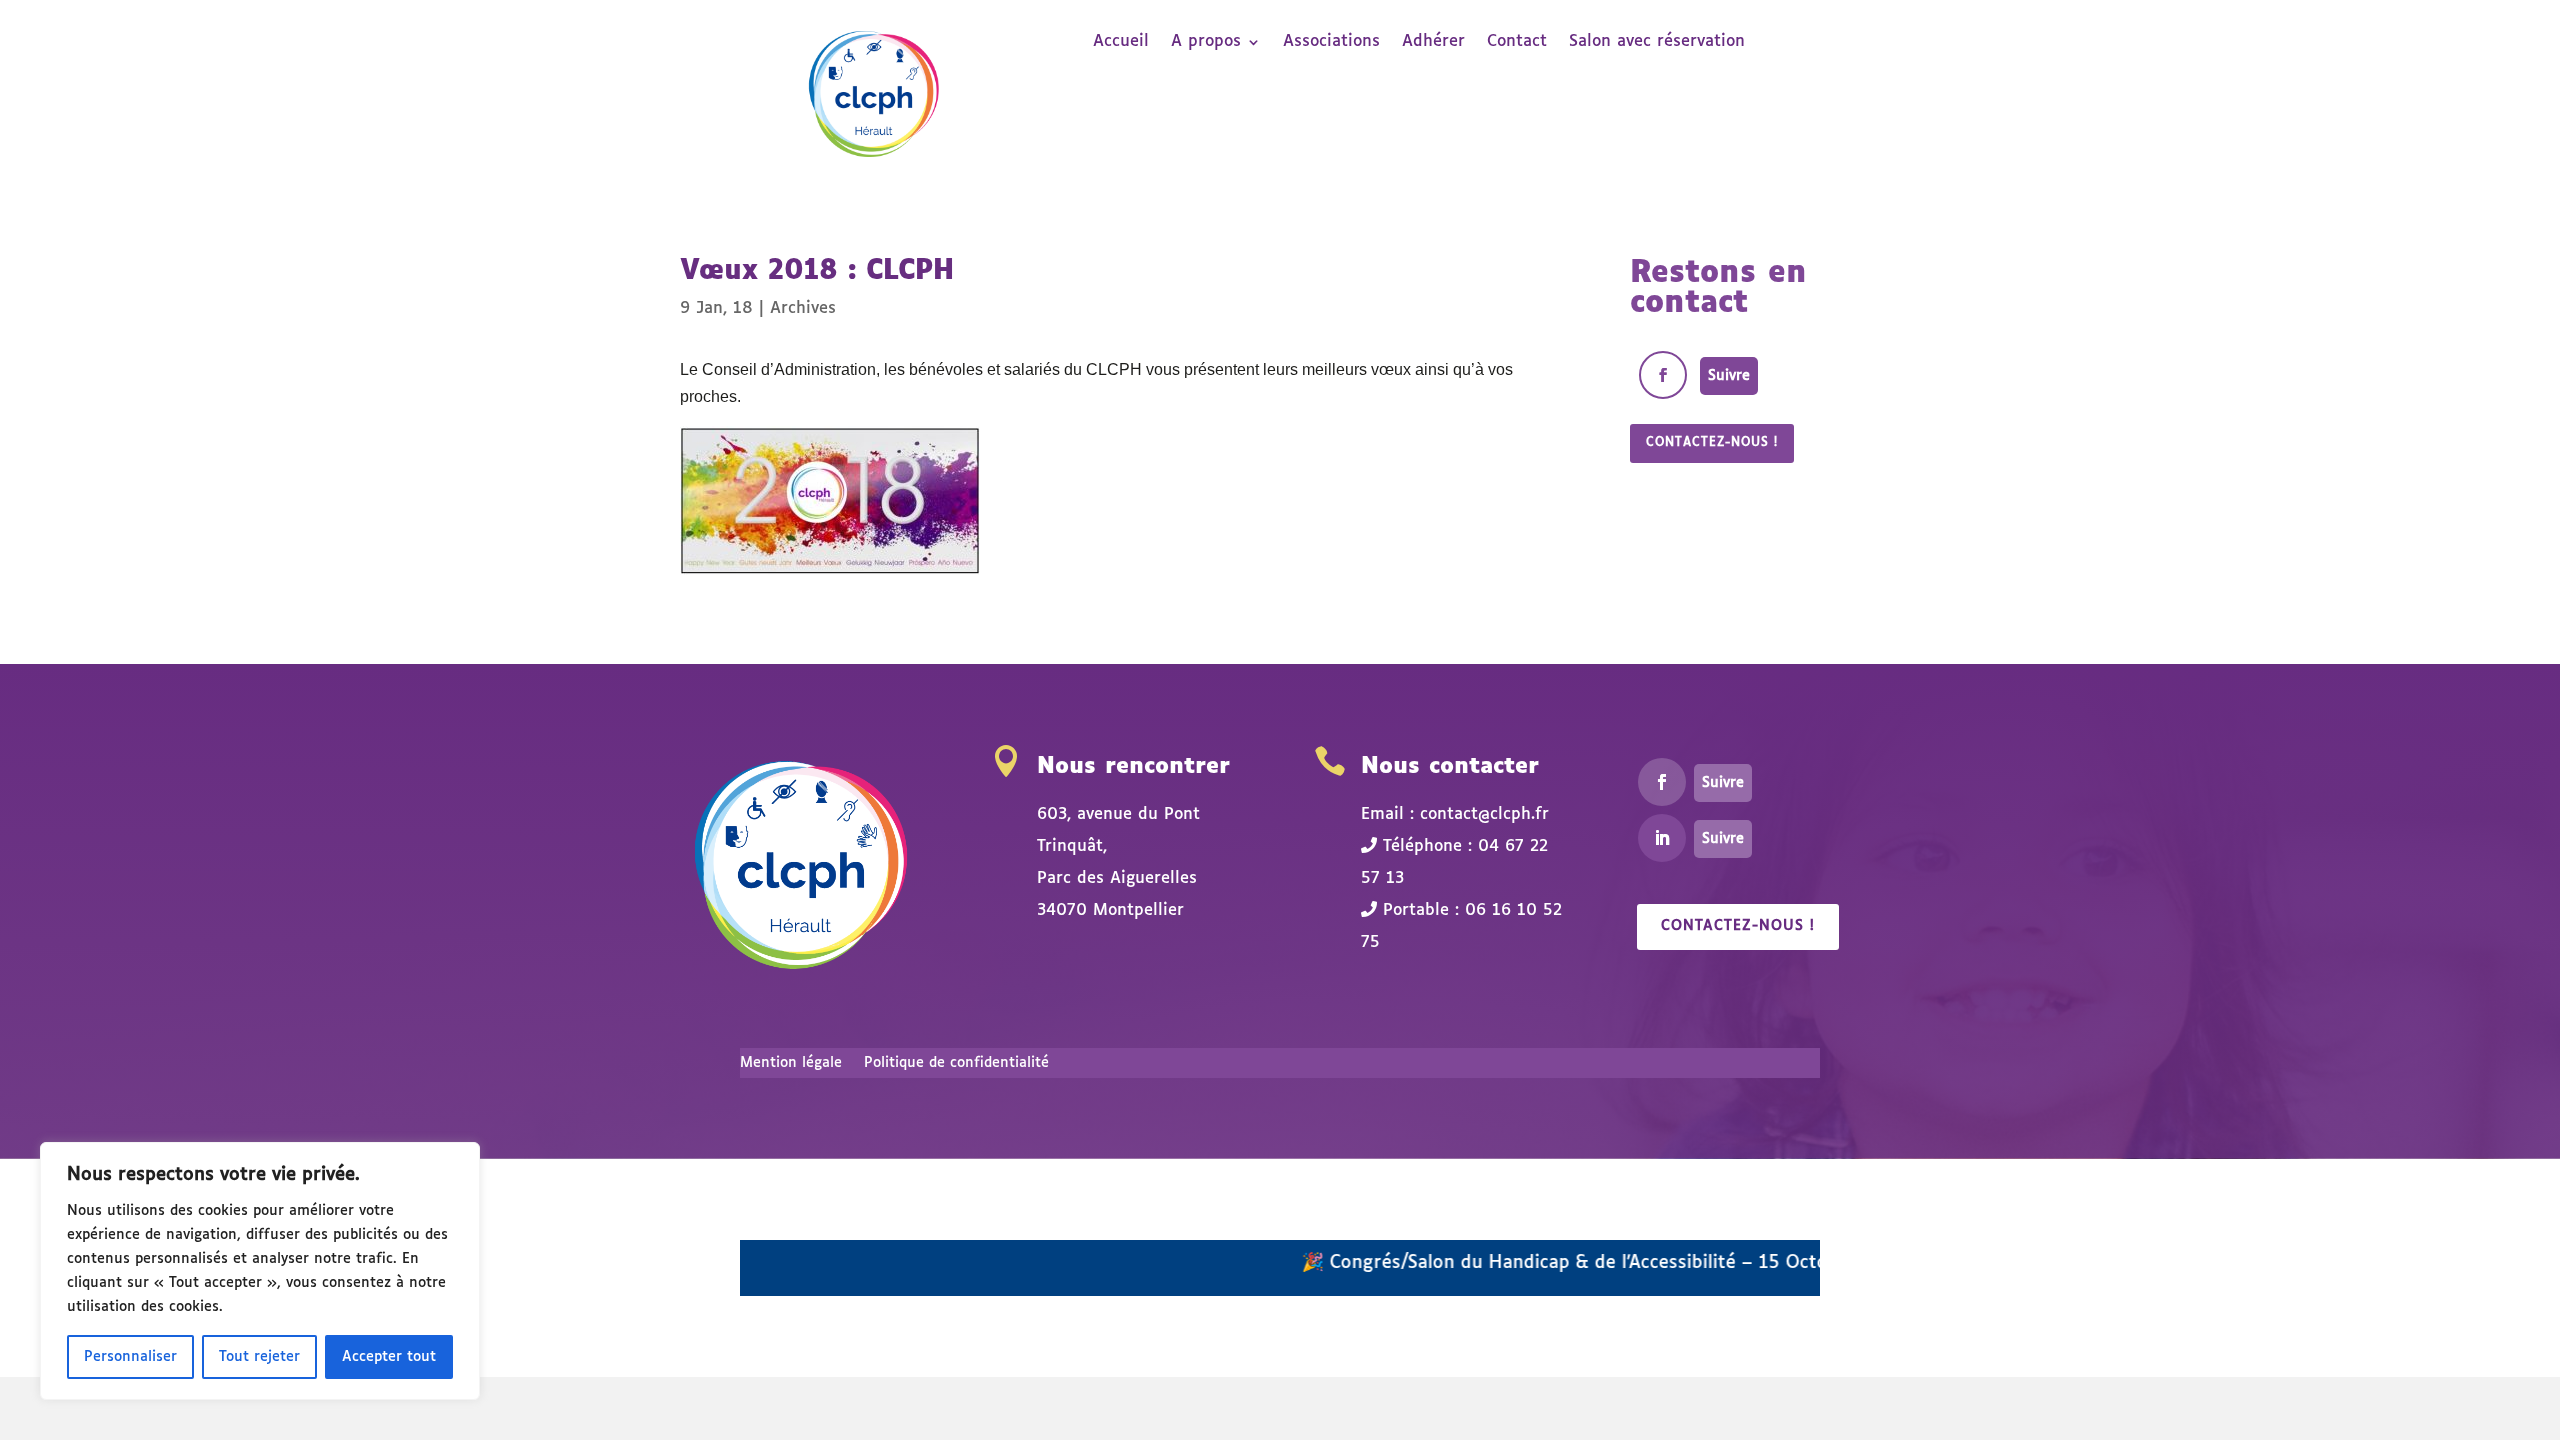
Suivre (1729, 376)
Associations (1331, 42)
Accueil (1121, 42)
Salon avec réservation (1657, 42)
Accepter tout (389, 1357)
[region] (260, 1271)
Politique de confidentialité (956, 1063)
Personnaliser (130, 1357)
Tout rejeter (259, 1357)
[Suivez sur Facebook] (1663, 375)
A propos (1206, 42)
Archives (803, 308)
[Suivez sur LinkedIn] (1662, 838)
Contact (1517, 42)
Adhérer (1433, 42)
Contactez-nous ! (1712, 443)
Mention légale (791, 1063)
